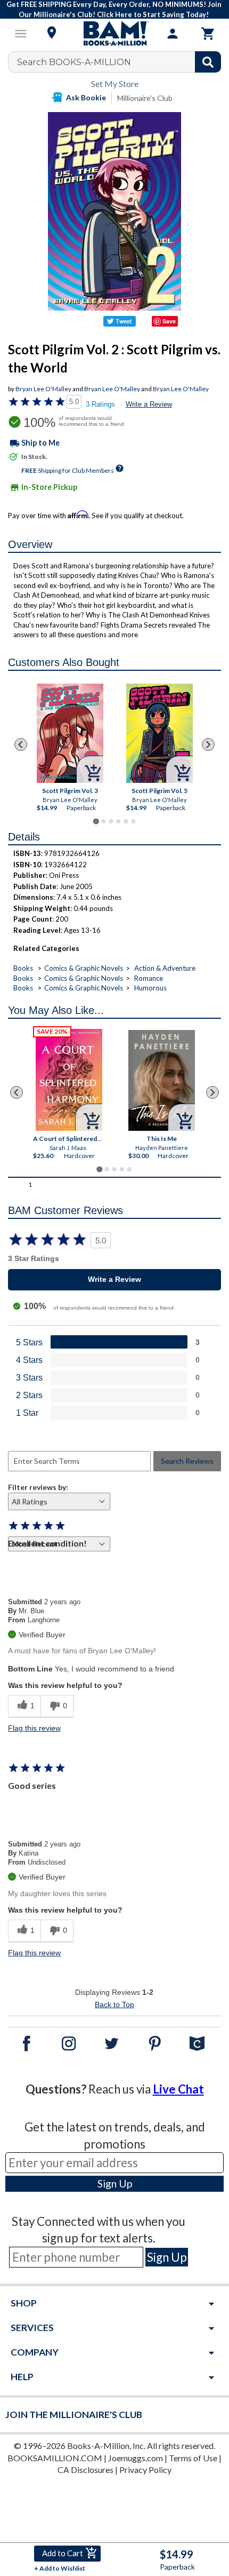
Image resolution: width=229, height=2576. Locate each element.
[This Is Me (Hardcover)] (162, 1080)
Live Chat (178, 2089)
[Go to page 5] (126, 821)
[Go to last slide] (21, 744)
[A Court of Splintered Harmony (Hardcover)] (69, 1080)
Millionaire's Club (145, 98)
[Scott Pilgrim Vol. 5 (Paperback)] (160, 733)
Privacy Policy (145, 2470)
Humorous (150, 988)
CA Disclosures (85, 2470)
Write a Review (149, 404)
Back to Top (114, 2004)
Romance (149, 978)
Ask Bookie (86, 97)
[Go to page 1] (96, 822)
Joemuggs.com (136, 2458)
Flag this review (34, 1728)
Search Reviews (187, 1461)
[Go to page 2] (103, 821)
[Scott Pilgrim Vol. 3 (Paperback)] (70, 733)
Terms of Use (193, 2458)
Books (23, 968)
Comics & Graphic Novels (84, 968)
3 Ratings (100, 404)
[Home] (114, 34)
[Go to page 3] (111, 821)
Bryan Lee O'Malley (43, 389)
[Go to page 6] (133, 821)
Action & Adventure (165, 968)
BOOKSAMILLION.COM (55, 2458)
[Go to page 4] (118, 821)
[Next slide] (208, 744)
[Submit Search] (208, 62)
